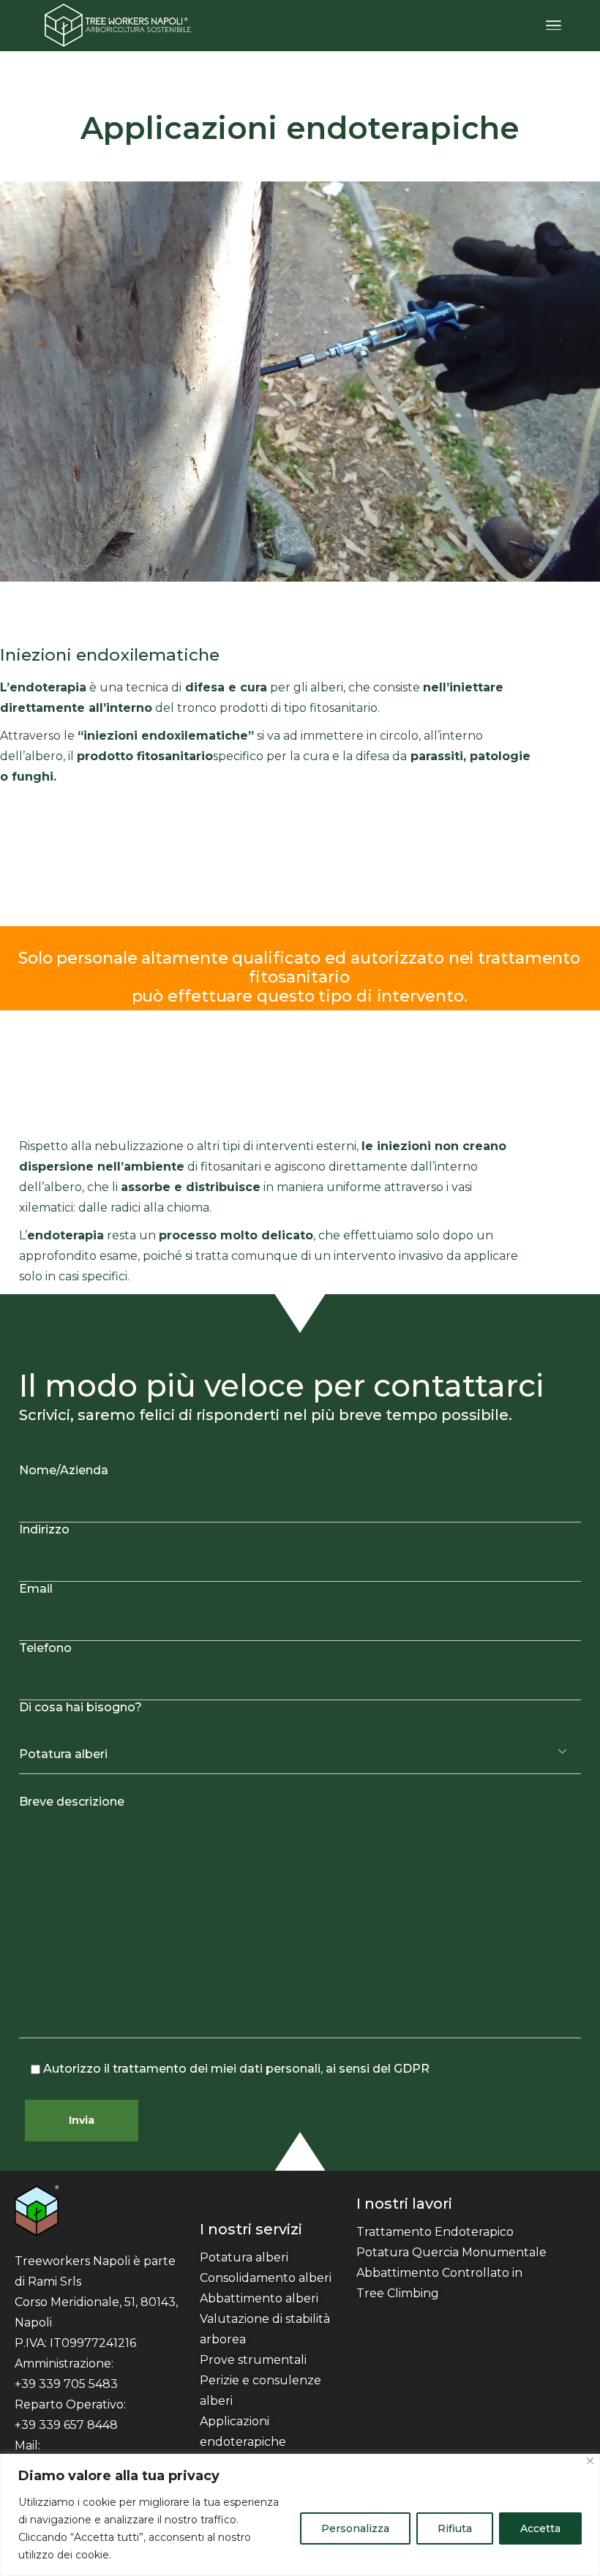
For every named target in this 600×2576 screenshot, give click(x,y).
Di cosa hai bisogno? (80, 1707)
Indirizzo (44, 1529)
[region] (300, 2515)
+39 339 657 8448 (66, 2425)
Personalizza (355, 2528)
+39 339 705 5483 (66, 2384)
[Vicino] (590, 2461)
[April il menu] (554, 26)
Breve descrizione (72, 1802)
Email (36, 1589)
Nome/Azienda (64, 1470)
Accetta (540, 2528)
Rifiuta (455, 2528)
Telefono (45, 1648)
